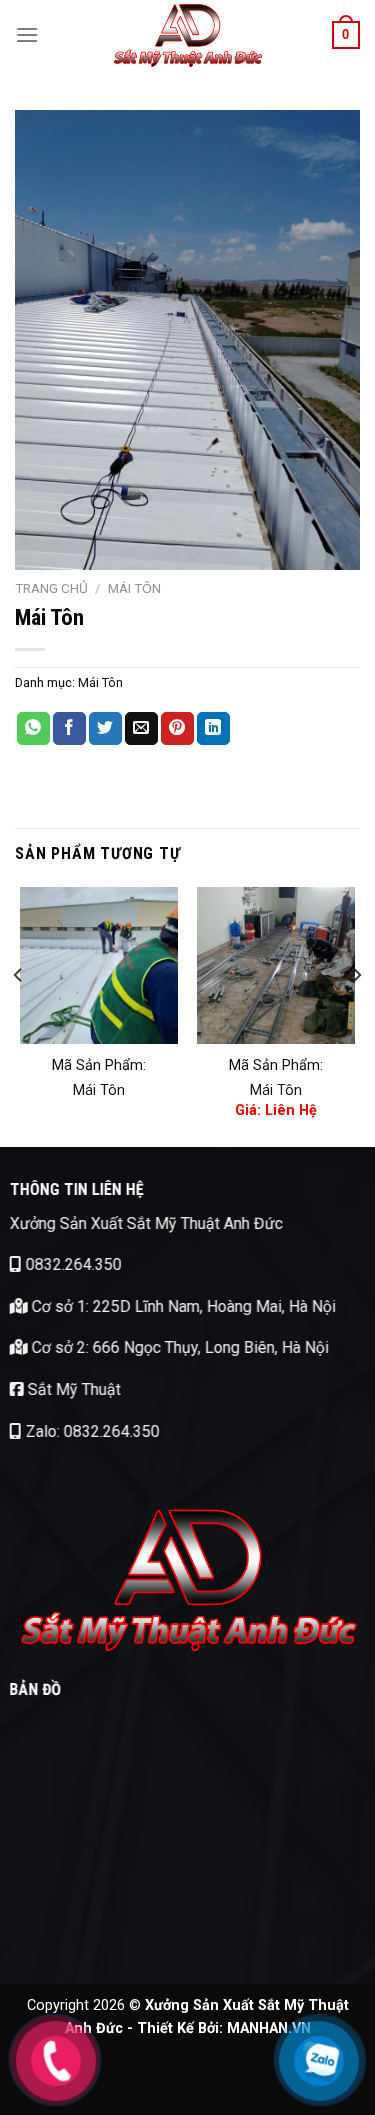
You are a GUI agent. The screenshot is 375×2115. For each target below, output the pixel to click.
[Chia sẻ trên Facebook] (69, 729)
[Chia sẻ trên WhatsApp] (33, 729)
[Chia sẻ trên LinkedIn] (213, 729)
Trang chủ (51, 588)
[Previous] (19, 1015)
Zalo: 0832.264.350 (91, 1431)
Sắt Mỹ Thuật (72, 1389)
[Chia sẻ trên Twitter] (105, 729)
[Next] (356, 1015)
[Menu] (27, 34)
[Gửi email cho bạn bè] (141, 729)
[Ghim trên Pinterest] (177, 729)
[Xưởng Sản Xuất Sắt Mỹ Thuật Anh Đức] (188, 35)
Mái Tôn (134, 588)
